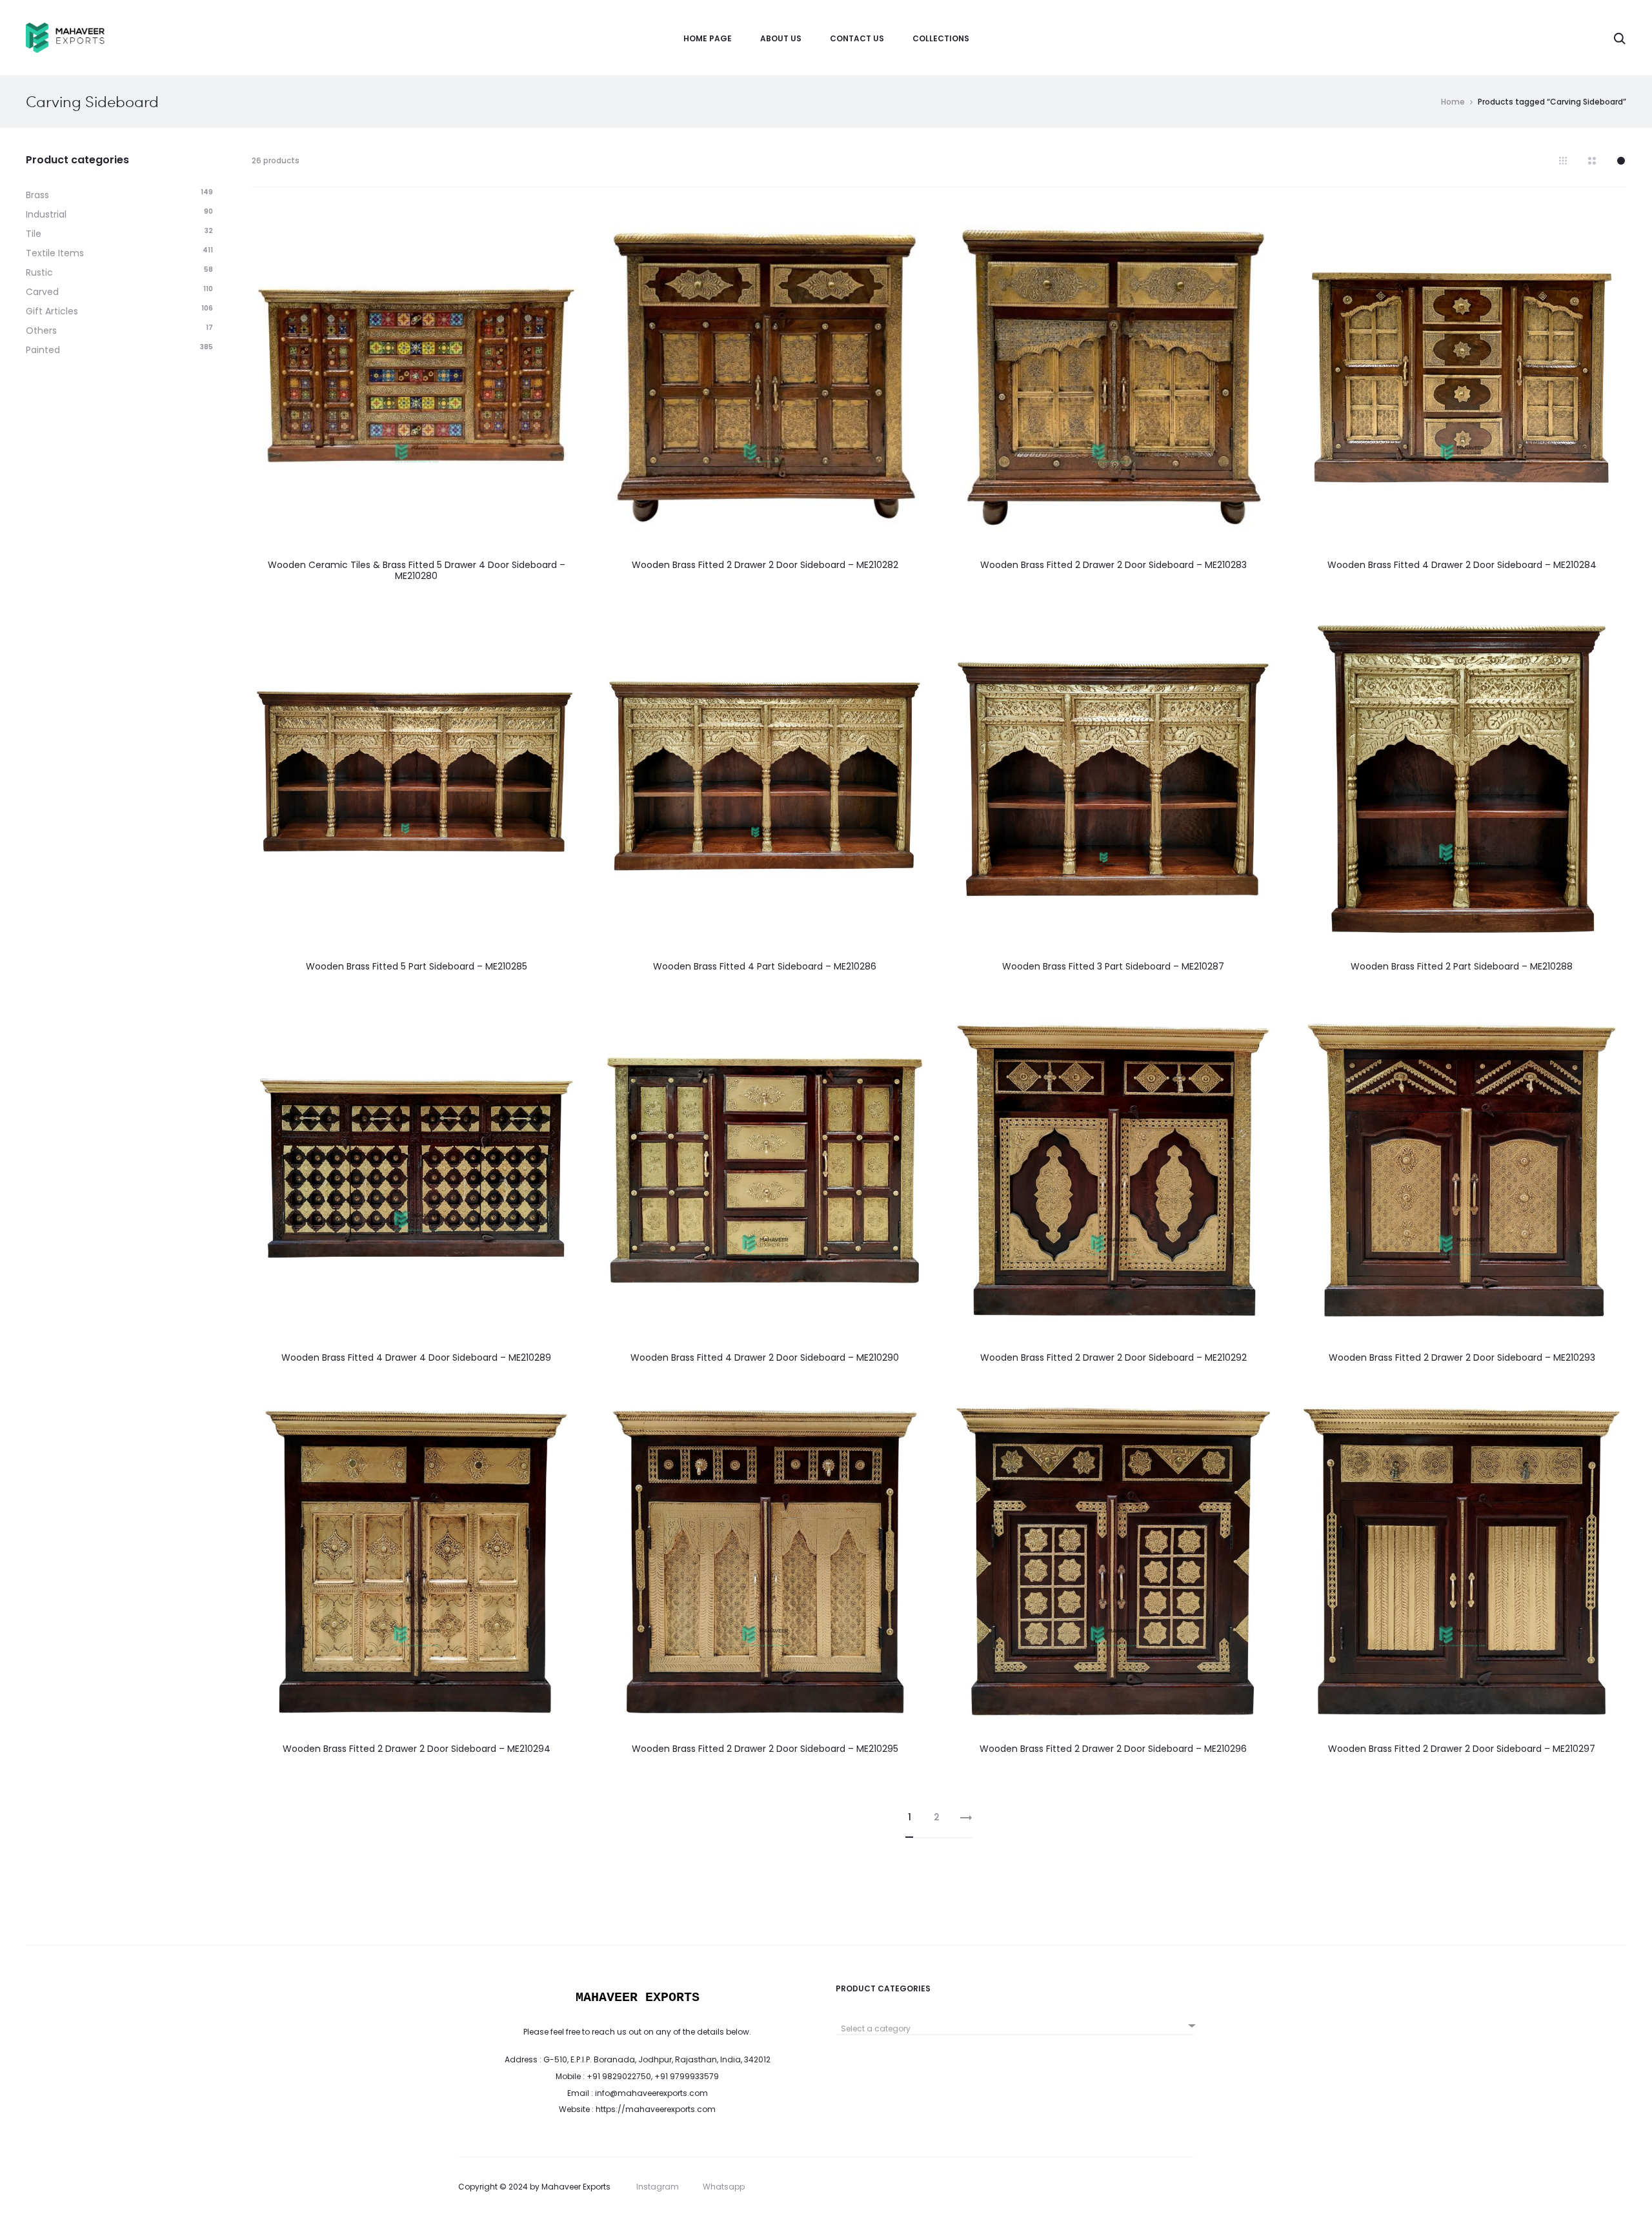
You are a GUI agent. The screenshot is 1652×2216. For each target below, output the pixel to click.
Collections (941, 38)
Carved (42, 292)
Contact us (857, 38)
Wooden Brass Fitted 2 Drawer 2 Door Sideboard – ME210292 (1113, 1357)
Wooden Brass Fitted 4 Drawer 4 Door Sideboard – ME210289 (416, 1357)
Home (1453, 102)
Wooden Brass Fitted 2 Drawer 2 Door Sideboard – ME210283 (1113, 565)
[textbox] (1015, 2029)
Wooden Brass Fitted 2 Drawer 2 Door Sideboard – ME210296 (1113, 1749)
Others (41, 330)
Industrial (46, 214)
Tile (34, 234)
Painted (43, 350)
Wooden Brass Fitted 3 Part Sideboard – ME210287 (1113, 966)
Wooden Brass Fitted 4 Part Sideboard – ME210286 (765, 966)
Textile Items (55, 253)
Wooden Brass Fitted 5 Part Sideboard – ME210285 (417, 966)
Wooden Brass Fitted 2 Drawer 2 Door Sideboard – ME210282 (765, 565)
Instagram (658, 2187)
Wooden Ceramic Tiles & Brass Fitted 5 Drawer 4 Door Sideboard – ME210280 (417, 570)
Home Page (708, 38)
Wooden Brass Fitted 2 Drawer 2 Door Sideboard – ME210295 (765, 1749)
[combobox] (1015, 2024)
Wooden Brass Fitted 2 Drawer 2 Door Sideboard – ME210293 (1462, 1357)
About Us (781, 38)
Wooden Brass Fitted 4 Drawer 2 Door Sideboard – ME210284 (1462, 565)
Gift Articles (52, 311)
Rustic (39, 272)
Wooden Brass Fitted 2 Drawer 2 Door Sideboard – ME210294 (417, 1749)
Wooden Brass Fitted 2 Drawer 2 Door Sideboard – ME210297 (1462, 1749)
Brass (37, 195)
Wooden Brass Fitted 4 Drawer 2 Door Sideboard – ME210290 (765, 1357)
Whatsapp (724, 2187)
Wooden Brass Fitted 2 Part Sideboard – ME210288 (1462, 966)
